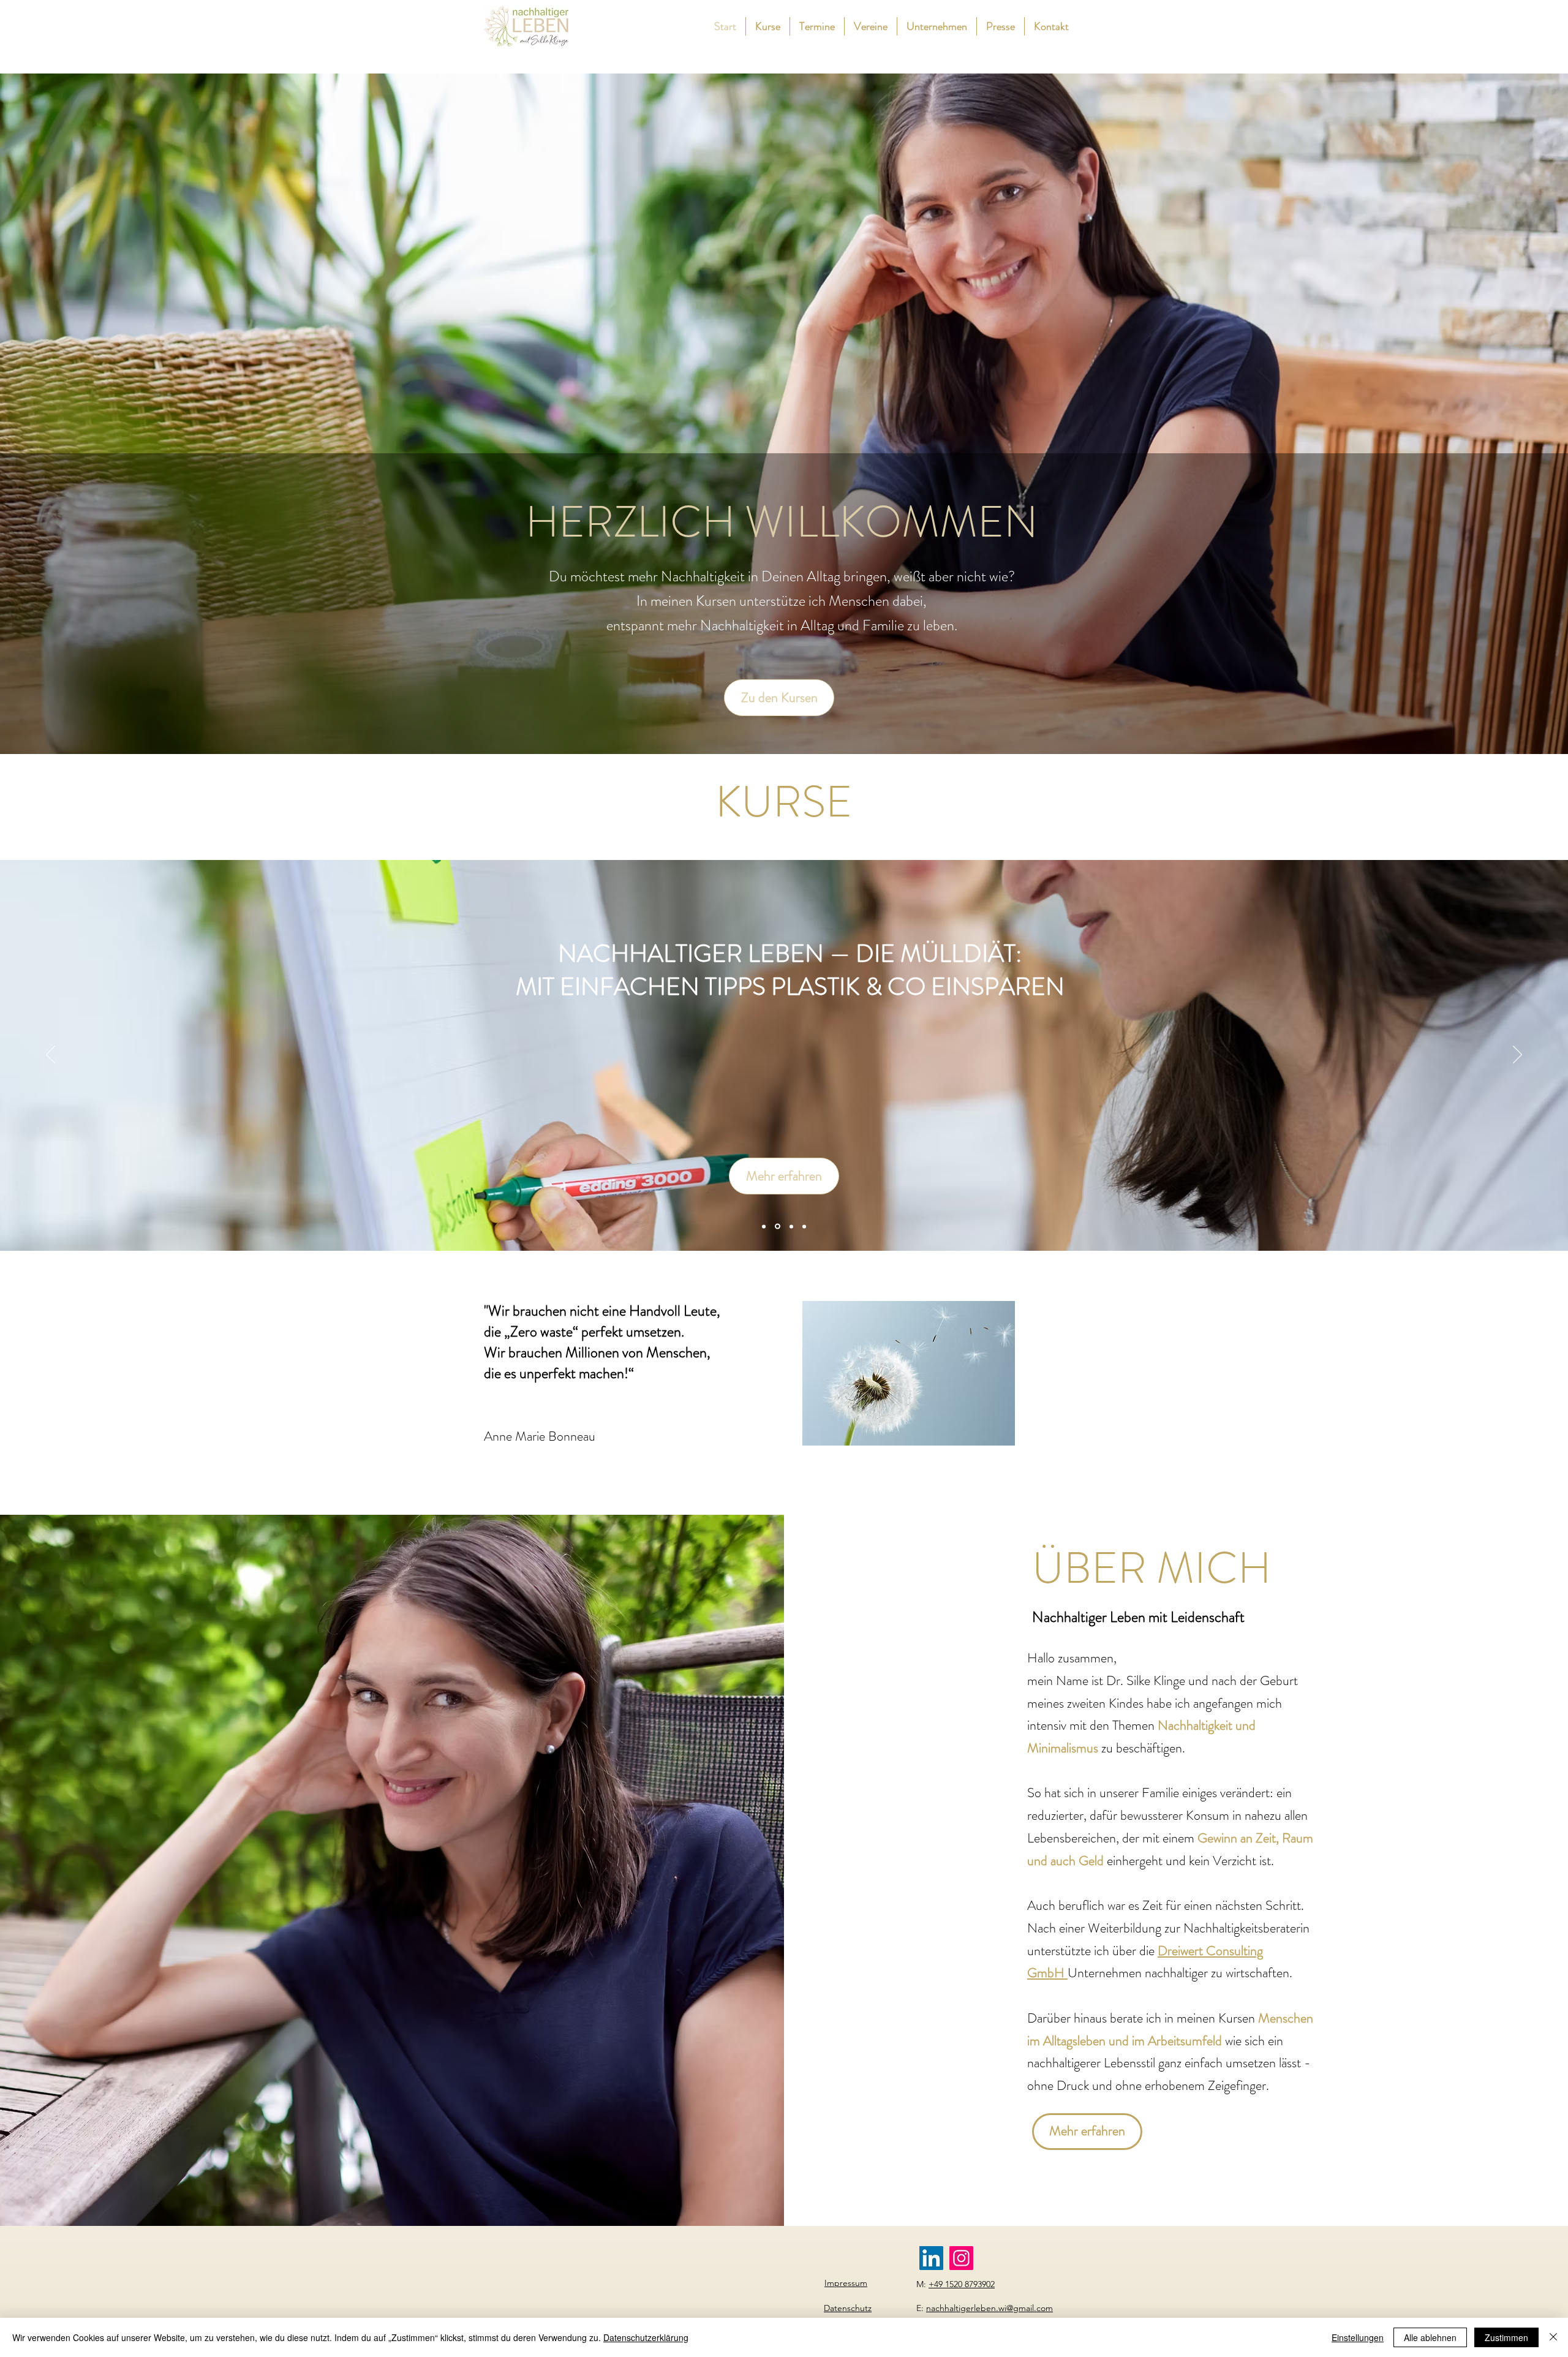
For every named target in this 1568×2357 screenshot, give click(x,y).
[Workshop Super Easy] (804, 1226)
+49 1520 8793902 (962, 2284)
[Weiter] (1517, 1055)
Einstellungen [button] (1358, 2337)
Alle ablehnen (1430, 2337)
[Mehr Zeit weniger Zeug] (764, 1226)
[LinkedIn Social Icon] (931, 2258)
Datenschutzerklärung (646, 2337)
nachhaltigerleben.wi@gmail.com (989, 2308)
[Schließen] (1553, 2337)
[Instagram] (961, 2258)
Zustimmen (1506, 2337)
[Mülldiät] (790, 1227)
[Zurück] (51, 1055)
